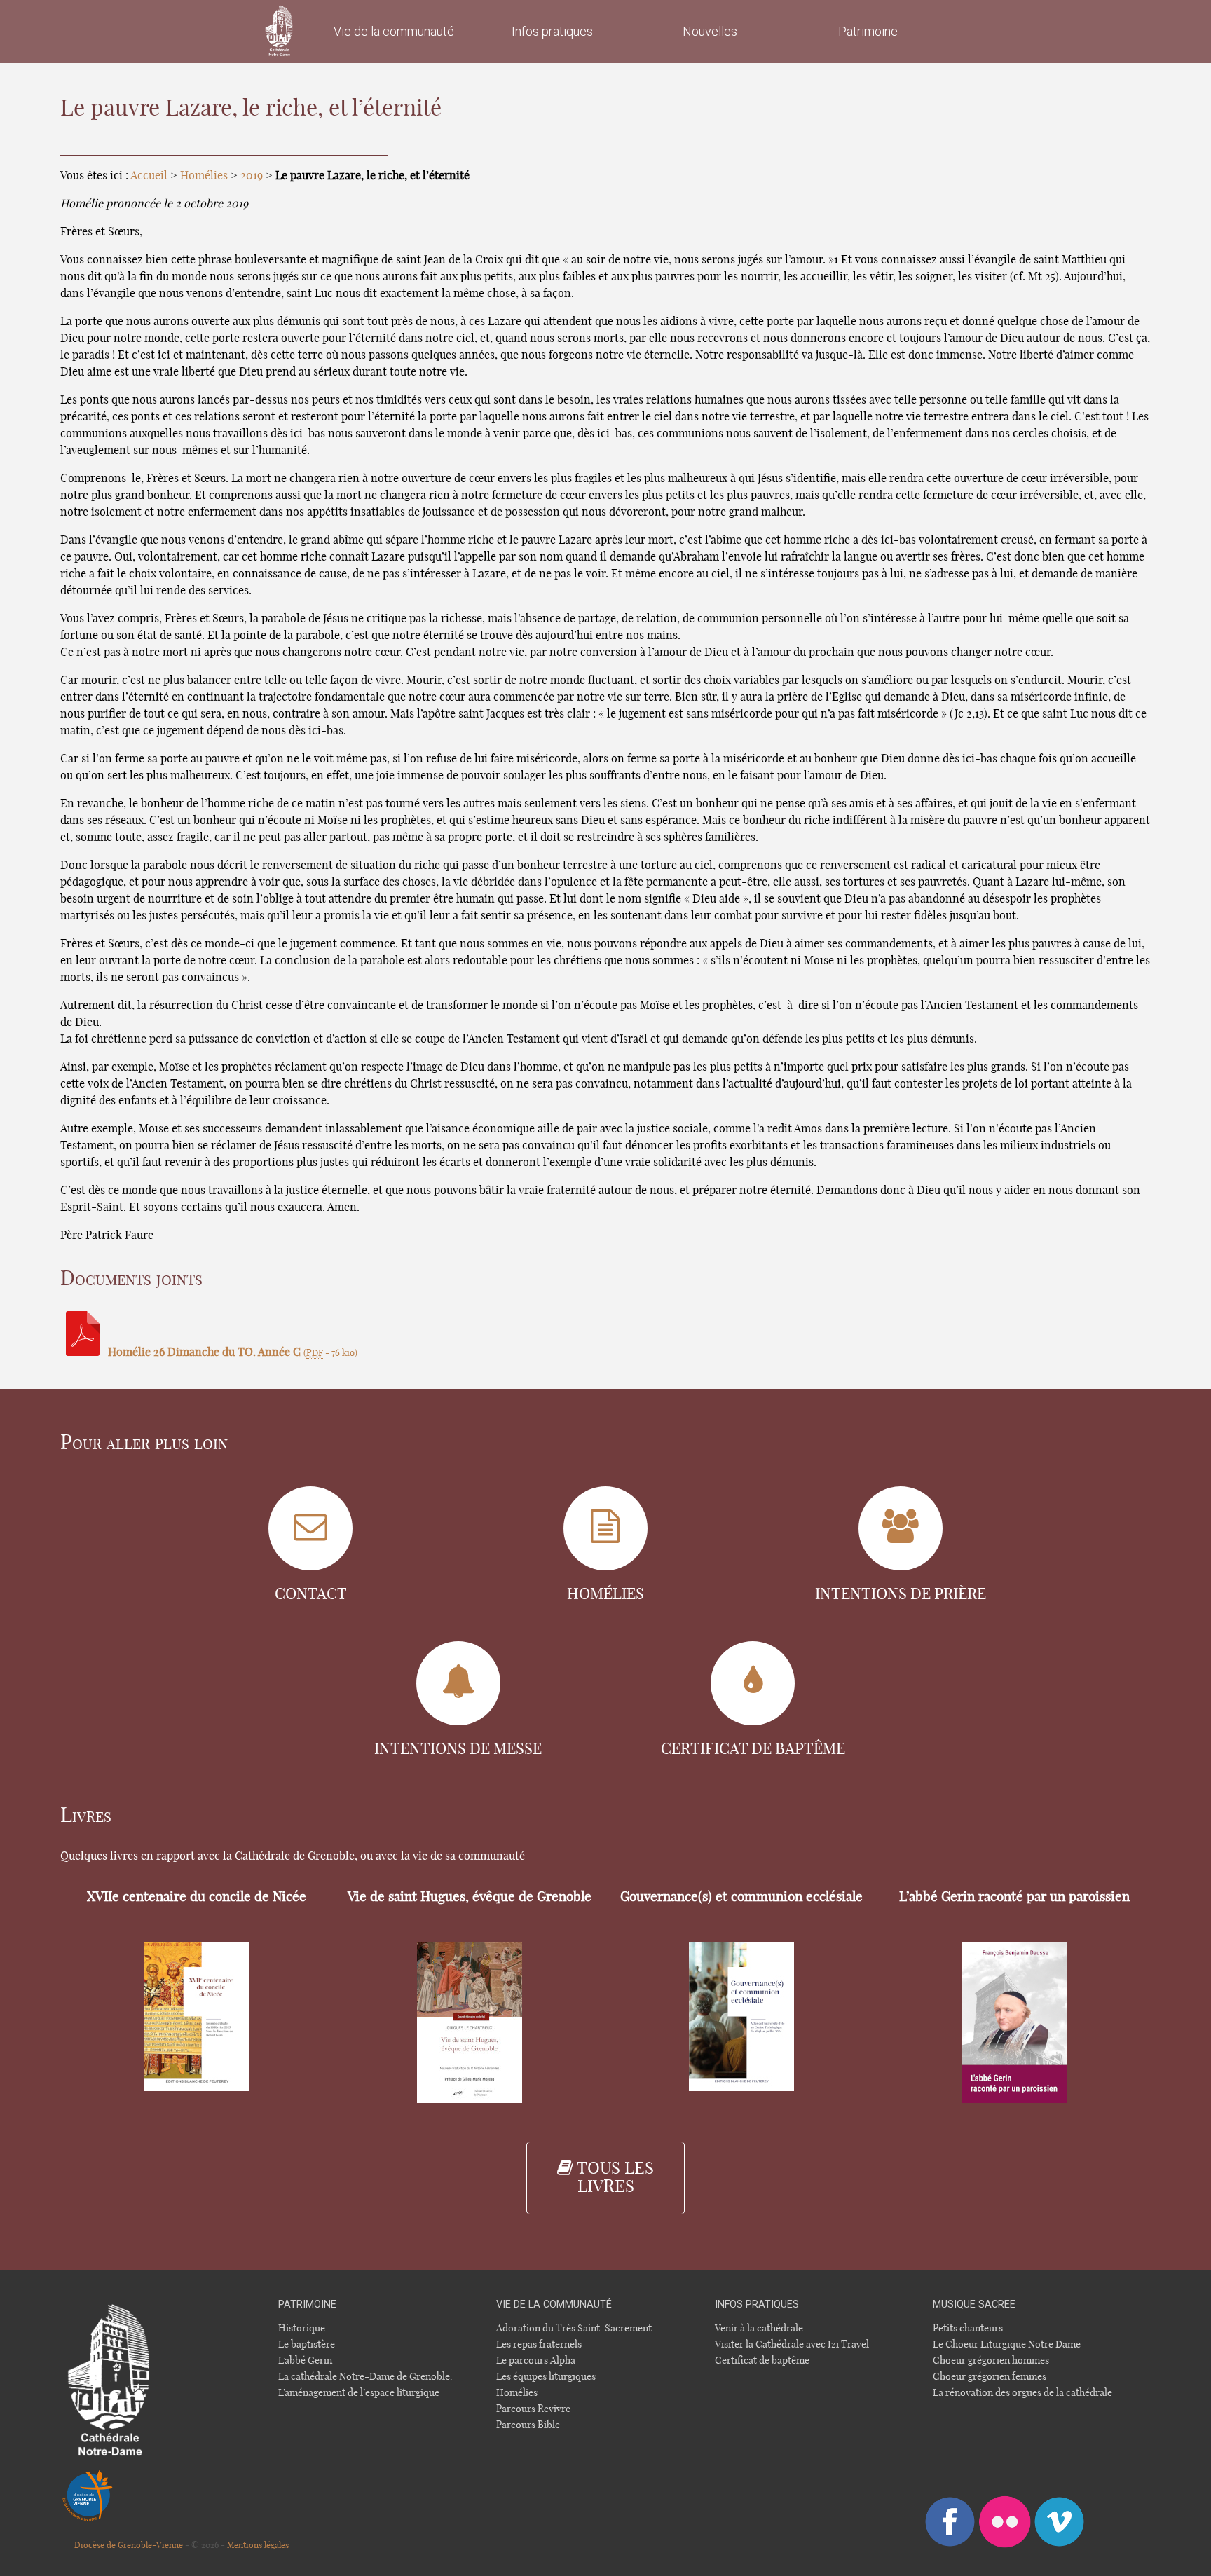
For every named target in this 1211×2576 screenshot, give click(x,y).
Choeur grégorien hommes (991, 2361)
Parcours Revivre (533, 2409)
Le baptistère (307, 2344)
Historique (302, 2328)
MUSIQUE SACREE (974, 2304)
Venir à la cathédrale (759, 2328)
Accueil (149, 176)
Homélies (204, 176)
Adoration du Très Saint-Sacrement (574, 2328)
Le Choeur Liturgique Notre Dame (1007, 2344)
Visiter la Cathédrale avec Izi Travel (792, 2344)
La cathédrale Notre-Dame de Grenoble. (365, 2377)
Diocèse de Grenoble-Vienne (129, 2545)
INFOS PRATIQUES (757, 2304)
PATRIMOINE (307, 2304)
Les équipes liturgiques (546, 2377)
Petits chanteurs (968, 2328)
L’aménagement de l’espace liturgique (359, 2393)
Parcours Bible (528, 2425)
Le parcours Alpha (536, 2361)
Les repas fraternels (539, 2344)
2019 (252, 176)
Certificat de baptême (762, 2361)
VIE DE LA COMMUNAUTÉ (554, 2304)
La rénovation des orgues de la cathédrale (1022, 2393)
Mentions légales (258, 2545)
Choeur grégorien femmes (990, 2377)
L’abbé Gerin (305, 2361)
